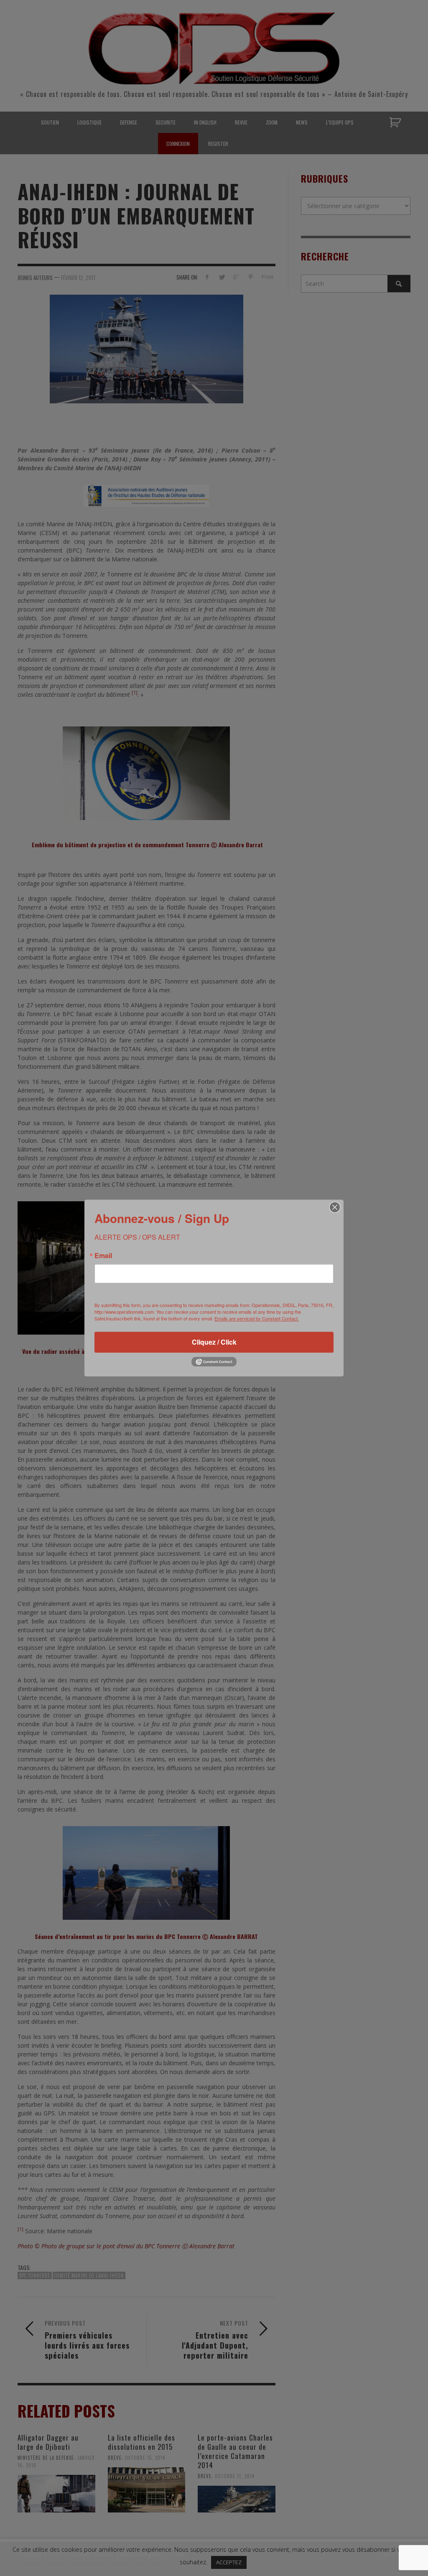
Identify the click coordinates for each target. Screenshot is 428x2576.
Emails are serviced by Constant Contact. (257, 1318)
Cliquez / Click (214, 1342)
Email (103, 1256)
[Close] (335, 1207)
